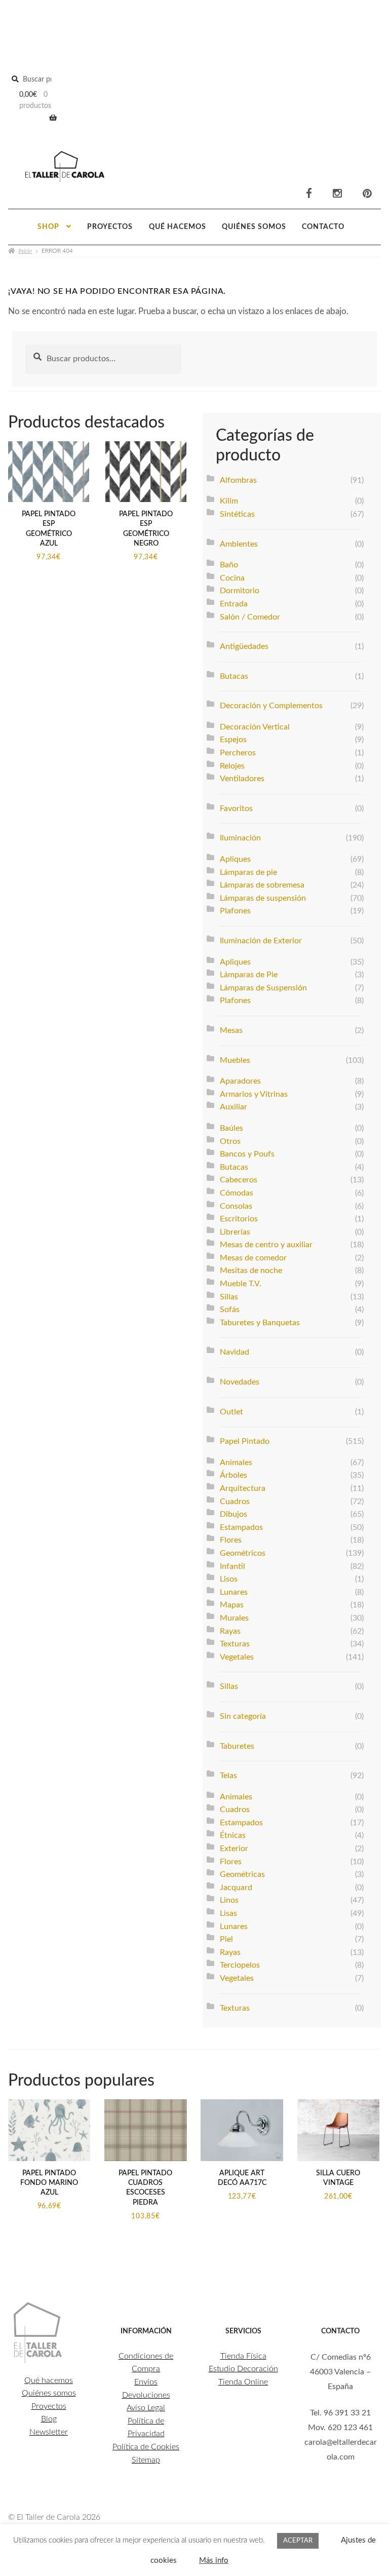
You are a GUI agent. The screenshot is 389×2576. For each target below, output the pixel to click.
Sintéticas (237, 514)
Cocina (232, 578)
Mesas (231, 1030)
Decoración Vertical (255, 727)
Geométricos (243, 1553)
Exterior (234, 1849)
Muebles (235, 1060)
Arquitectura (243, 1488)
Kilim (229, 501)
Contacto (323, 227)
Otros (230, 1141)
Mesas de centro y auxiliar (266, 1245)
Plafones (235, 911)
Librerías (235, 1232)
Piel (226, 1939)
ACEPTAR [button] (298, 2541)
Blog (49, 2419)
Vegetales (237, 1657)
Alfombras (238, 480)
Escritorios (239, 1219)
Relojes (232, 766)
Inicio (25, 250)
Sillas (229, 1297)
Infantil (232, 1566)
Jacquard (236, 1888)
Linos (229, 1900)
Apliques (235, 859)
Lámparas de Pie (249, 975)
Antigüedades (244, 646)
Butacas (234, 676)
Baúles (231, 1128)
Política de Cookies (146, 2447)
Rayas (230, 1631)
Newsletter (49, 2432)
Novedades (240, 1382)
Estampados (241, 1527)
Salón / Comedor (250, 617)
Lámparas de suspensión (263, 898)
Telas (228, 1776)
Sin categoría (243, 1716)
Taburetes (237, 1746)
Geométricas (242, 1874)
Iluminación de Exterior (261, 941)
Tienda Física (243, 2356)
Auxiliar (234, 1107)
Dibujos (234, 1514)
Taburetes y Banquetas (260, 1323)
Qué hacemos (178, 227)
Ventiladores (242, 779)
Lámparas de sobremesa (262, 885)
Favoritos (236, 809)
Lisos (229, 1579)
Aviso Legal (146, 2408)
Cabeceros (239, 1180)
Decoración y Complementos (271, 706)
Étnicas (233, 1835)
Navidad (235, 1352)
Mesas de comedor (253, 1258)
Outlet (231, 1412)
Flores (231, 1540)
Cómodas (237, 1193)
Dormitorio (240, 591)
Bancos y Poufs (247, 1154)
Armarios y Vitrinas (254, 1094)
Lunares (234, 1592)
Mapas (232, 1605)
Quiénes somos (254, 227)
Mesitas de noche (251, 1271)
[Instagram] (337, 194)
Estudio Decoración (243, 2369)
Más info (214, 2561)
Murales (234, 1618)
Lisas (228, 1913)
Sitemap (146, 2460)
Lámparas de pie (248, 872)
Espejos (233, 740)
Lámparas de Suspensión (263, 988)
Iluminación (240, 838)
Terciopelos (240, 1965)
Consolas (236, 1206)
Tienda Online (243, 2382)
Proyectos (110, 227)
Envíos (146, 2382)
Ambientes (239, 544)
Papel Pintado (245, 1441)
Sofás (230, 1310)
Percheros (238, 753)
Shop (48, 227)
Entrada (234, 604)
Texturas (235, 1644)
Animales (236, 1463)
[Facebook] (309, 194)
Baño (229, 565)
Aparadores (240, 1081)
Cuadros (235, 1502)
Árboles (234, 1475)
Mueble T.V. (241, 1284)
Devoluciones (146, 2395)
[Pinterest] (367, 194)
